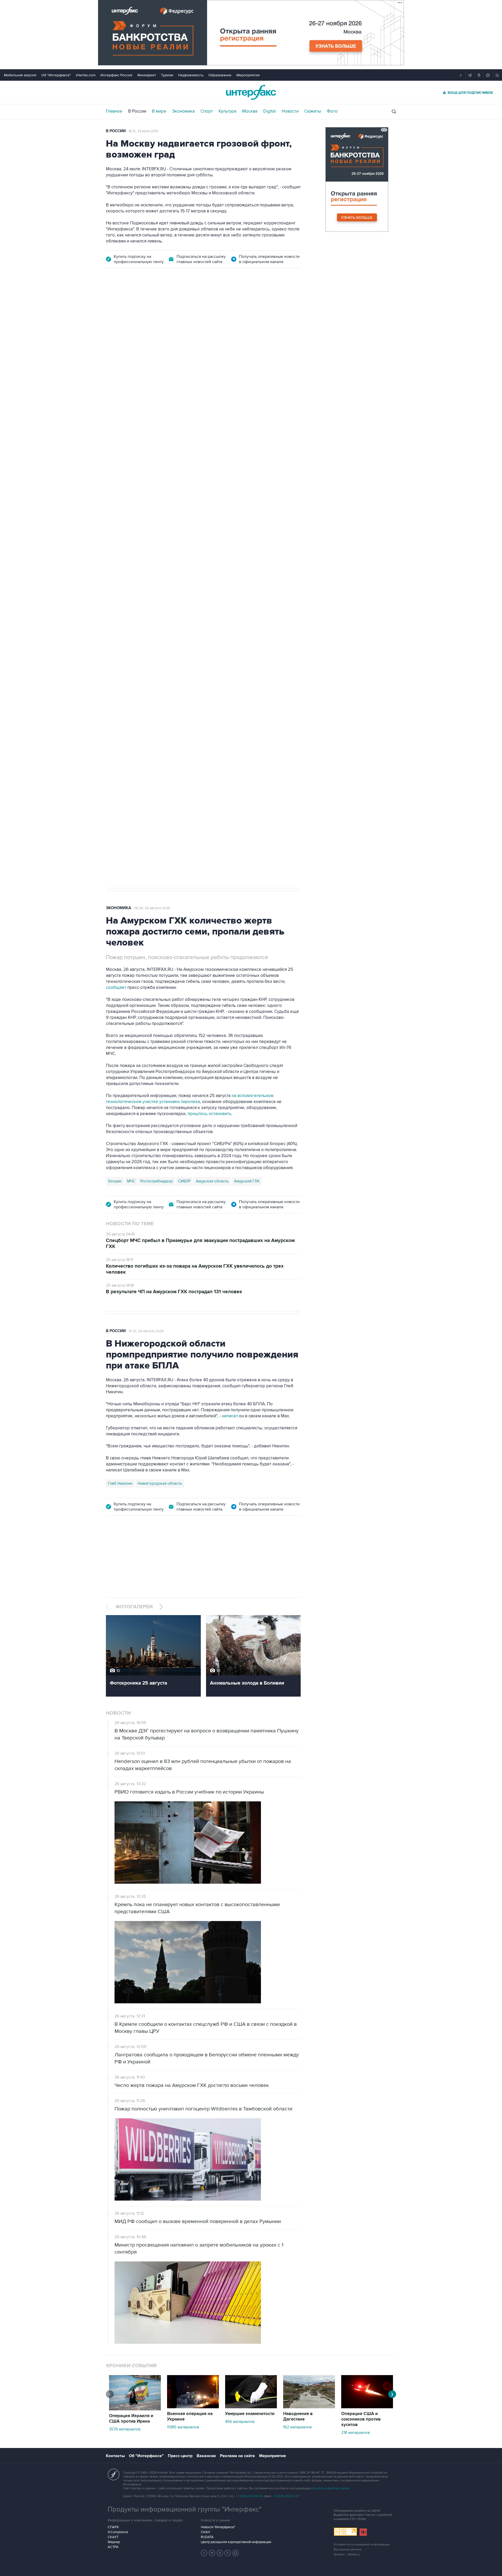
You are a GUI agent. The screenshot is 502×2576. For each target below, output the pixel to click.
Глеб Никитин (120, 1483)
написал (262, 508)
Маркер (114, 2542)
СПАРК (113, 2527)
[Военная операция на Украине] (193, 2407)
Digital (270, 111)
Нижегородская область (160, 1483)
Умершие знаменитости (250, 2414)
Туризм (167, 75)
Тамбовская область (192, 636)
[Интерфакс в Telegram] (212, 2553)
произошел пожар (276, 580)
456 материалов (240, 2422)
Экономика (183, 111)
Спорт (207, 111)
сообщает (116, 988)
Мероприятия (248, 75)
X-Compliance (118, 2532)
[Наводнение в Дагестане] (309, 2407)
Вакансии (206, 2456)
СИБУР (184, 1181)
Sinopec (115, 1181)
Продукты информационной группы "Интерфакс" (185, 2509)
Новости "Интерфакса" (218, 2527)
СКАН (205, 2532)
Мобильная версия (20, 75)
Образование (220, 75)
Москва (250, 111)
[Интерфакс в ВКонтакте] (220, 2553)
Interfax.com (86, 75)
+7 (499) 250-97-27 (286, 2496)
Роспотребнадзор (157, 1181)
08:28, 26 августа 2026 (152, 908)
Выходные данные (347, 2549)
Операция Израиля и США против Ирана (131, 2419)
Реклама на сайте (237, 2456)
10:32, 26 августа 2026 (146, 1331)
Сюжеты (313, 111)
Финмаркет (147, 75)
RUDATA (207, 2537)
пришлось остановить (209, 1114)
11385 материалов (183, 2427)
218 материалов (355, 2433)
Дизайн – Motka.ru (347, 2554)
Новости (290, 111)
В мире (159, 111)
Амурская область (212, 1181)
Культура (227, 111)
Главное (114, 111)
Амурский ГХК (247, 1181)
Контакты (115, 2456)
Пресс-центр (180, 2456)
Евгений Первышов (126, 636)
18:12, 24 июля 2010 (143, 131)
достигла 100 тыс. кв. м (245, 586)
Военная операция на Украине (190, 2417)
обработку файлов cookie (330, 2488)
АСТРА (113, 2547)
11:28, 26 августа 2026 (146, 305)
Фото (332, 111)
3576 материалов (125, 2429)
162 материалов (297, 2427)
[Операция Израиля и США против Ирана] (135, 2409)
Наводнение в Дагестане (298, 2417)
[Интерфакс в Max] (236, 2553)
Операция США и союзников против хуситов (361, 2419)
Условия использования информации (362, 2545)
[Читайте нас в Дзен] (204, 2553)
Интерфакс (251, 92)
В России (137, 111)
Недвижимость (191, 75)
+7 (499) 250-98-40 (249, 2496)
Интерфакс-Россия (116, 75)
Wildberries (158, 636)
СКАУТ (113, 2537)
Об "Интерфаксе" (56, 75)
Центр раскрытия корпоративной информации (236, 2542)
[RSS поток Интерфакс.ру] (228, 2553)
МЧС (131, 1181)
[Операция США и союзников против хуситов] (367, 2407)
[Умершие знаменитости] (251, 2407)
